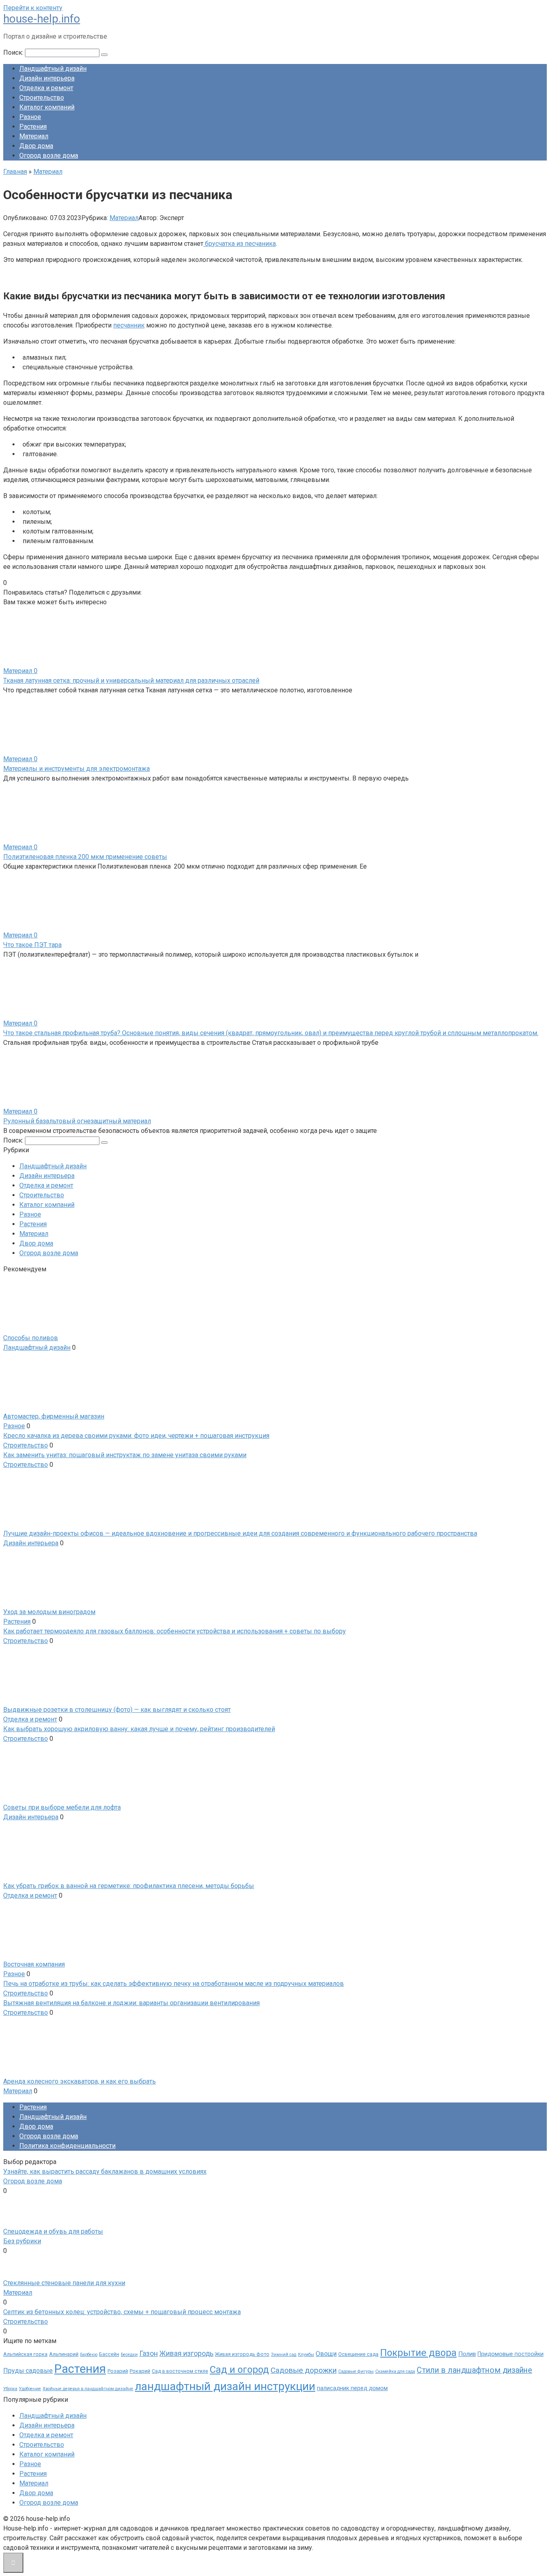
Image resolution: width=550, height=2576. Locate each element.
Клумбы (306, 2355)
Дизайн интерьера (47, 78)
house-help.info (42, 19)
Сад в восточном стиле (180, 2371)
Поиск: (14, 53)
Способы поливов (31, 1338)
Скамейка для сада (395, 2371)
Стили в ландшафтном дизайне (475, 2370)
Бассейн (109, 2354)
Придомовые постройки (511, 2354)
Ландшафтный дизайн (53, 69)
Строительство (42, 98)
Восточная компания (34, 1964)
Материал (34, 136)
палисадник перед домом (352, 2388)
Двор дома (36, 146)
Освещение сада (358, 2354)
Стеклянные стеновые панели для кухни (64, 2283)
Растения (33, 127)
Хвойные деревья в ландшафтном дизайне (88, 2389)
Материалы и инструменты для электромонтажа (77, 769)
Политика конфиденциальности (67, 2146)
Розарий (118, 2371)
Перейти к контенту (33, 8)
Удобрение (30, 2389)
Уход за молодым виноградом (49, 1612)
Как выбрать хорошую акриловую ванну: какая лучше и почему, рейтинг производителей (139, 1729)
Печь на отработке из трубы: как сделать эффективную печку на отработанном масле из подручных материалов (174, 1984)
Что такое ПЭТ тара (32, 945)
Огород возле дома (49, 155)
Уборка (10, 2389)
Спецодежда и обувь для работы (53, 2231)
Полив (467, 2354)
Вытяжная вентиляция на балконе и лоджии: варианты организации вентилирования (131, 2003)
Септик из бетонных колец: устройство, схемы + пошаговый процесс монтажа (122, 2312)
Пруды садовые (28, 2371)
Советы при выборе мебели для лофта (62, 1807)
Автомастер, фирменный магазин (54, 1416)
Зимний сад (284, 2355)
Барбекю (89, 2355)
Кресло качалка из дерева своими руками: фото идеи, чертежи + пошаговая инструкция (136, 1436)
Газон (149, 2354)
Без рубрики (22, 2241)
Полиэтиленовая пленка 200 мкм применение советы (85, 857)
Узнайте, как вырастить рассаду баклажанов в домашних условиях (105, 2171)
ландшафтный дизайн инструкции (225, 2386)
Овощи (326, 2354)
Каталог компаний (47, 107)
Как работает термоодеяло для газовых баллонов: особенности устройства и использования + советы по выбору (175, 1631)
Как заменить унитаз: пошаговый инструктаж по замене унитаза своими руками (125, 1455)
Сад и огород (239, 2370)
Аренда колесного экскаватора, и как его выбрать (80, 2081)
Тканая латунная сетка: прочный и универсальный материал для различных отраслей (131, 681)
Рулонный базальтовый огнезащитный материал (77, 1121)
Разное (30, 117)
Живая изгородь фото (242, 2354)
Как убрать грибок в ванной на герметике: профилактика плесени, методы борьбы (129, 1886)
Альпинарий (64, 2354)
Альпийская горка (25, 2354)
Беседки (129, 2355)
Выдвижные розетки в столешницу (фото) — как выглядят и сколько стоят (117, 1710)
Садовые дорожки (304, 2370)
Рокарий (140, 2371)
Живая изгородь (186, 2354)
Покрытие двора (418, 2353)
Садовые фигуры (356, 2371)
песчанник (129, 325)
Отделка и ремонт (46, 88)
